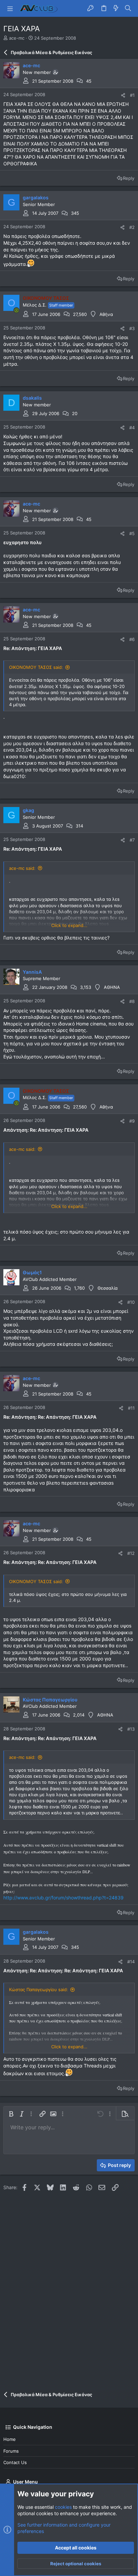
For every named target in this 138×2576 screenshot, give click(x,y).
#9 (132, 1121)
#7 (132, 840)
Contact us (15, 2462)
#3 (132, 328)
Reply (129, 178)
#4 (132, 428)
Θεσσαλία (108, 1288)
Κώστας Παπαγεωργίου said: (39, 1989)
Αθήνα (106, 314)
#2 (132, 227)
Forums (11, 2451)
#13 (131, 1729)
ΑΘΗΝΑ (112, 987)
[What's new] (116, 8)
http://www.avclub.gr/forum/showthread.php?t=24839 (63, 1898)
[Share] (123, 95)
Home (10, 2439)
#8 (132, 1001)
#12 (131, 1553)
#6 (132, 639)
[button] (10, 8)
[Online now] (16, 310)
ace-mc (17, 38)
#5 (132, 533)
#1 (132, 95)
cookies (63, 2507)
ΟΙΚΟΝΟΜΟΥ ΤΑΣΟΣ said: (36, 667)
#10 (131, 1302)
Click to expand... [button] (69, 925)
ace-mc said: (22, 868)
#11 (131, 1408)
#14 (131, 1962)
